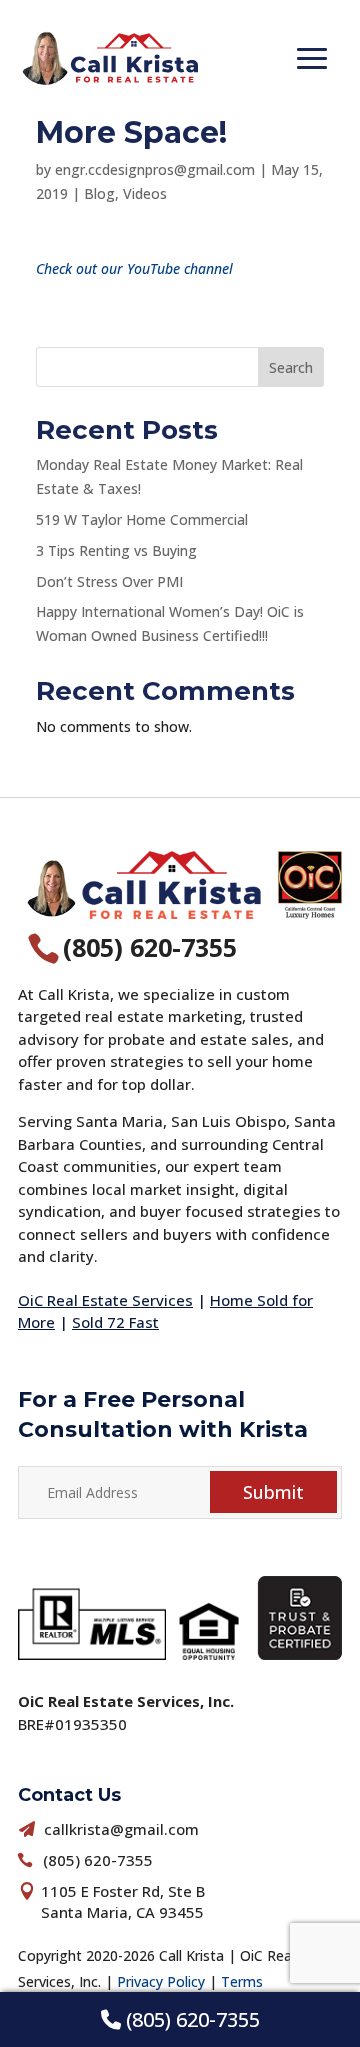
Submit (273, 1492)
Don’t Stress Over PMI (109, 581)
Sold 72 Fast (115, 1322)
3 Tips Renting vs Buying (116, 550)
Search (291, 367)
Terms (242, 1981)
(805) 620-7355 (190, 2019)
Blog (99, 193)
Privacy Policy (161, 1981)
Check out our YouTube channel (134, 268)
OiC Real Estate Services (105, 1300)
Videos (145, 193)
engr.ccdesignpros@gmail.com (155, 169)
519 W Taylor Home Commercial (142, 519)
